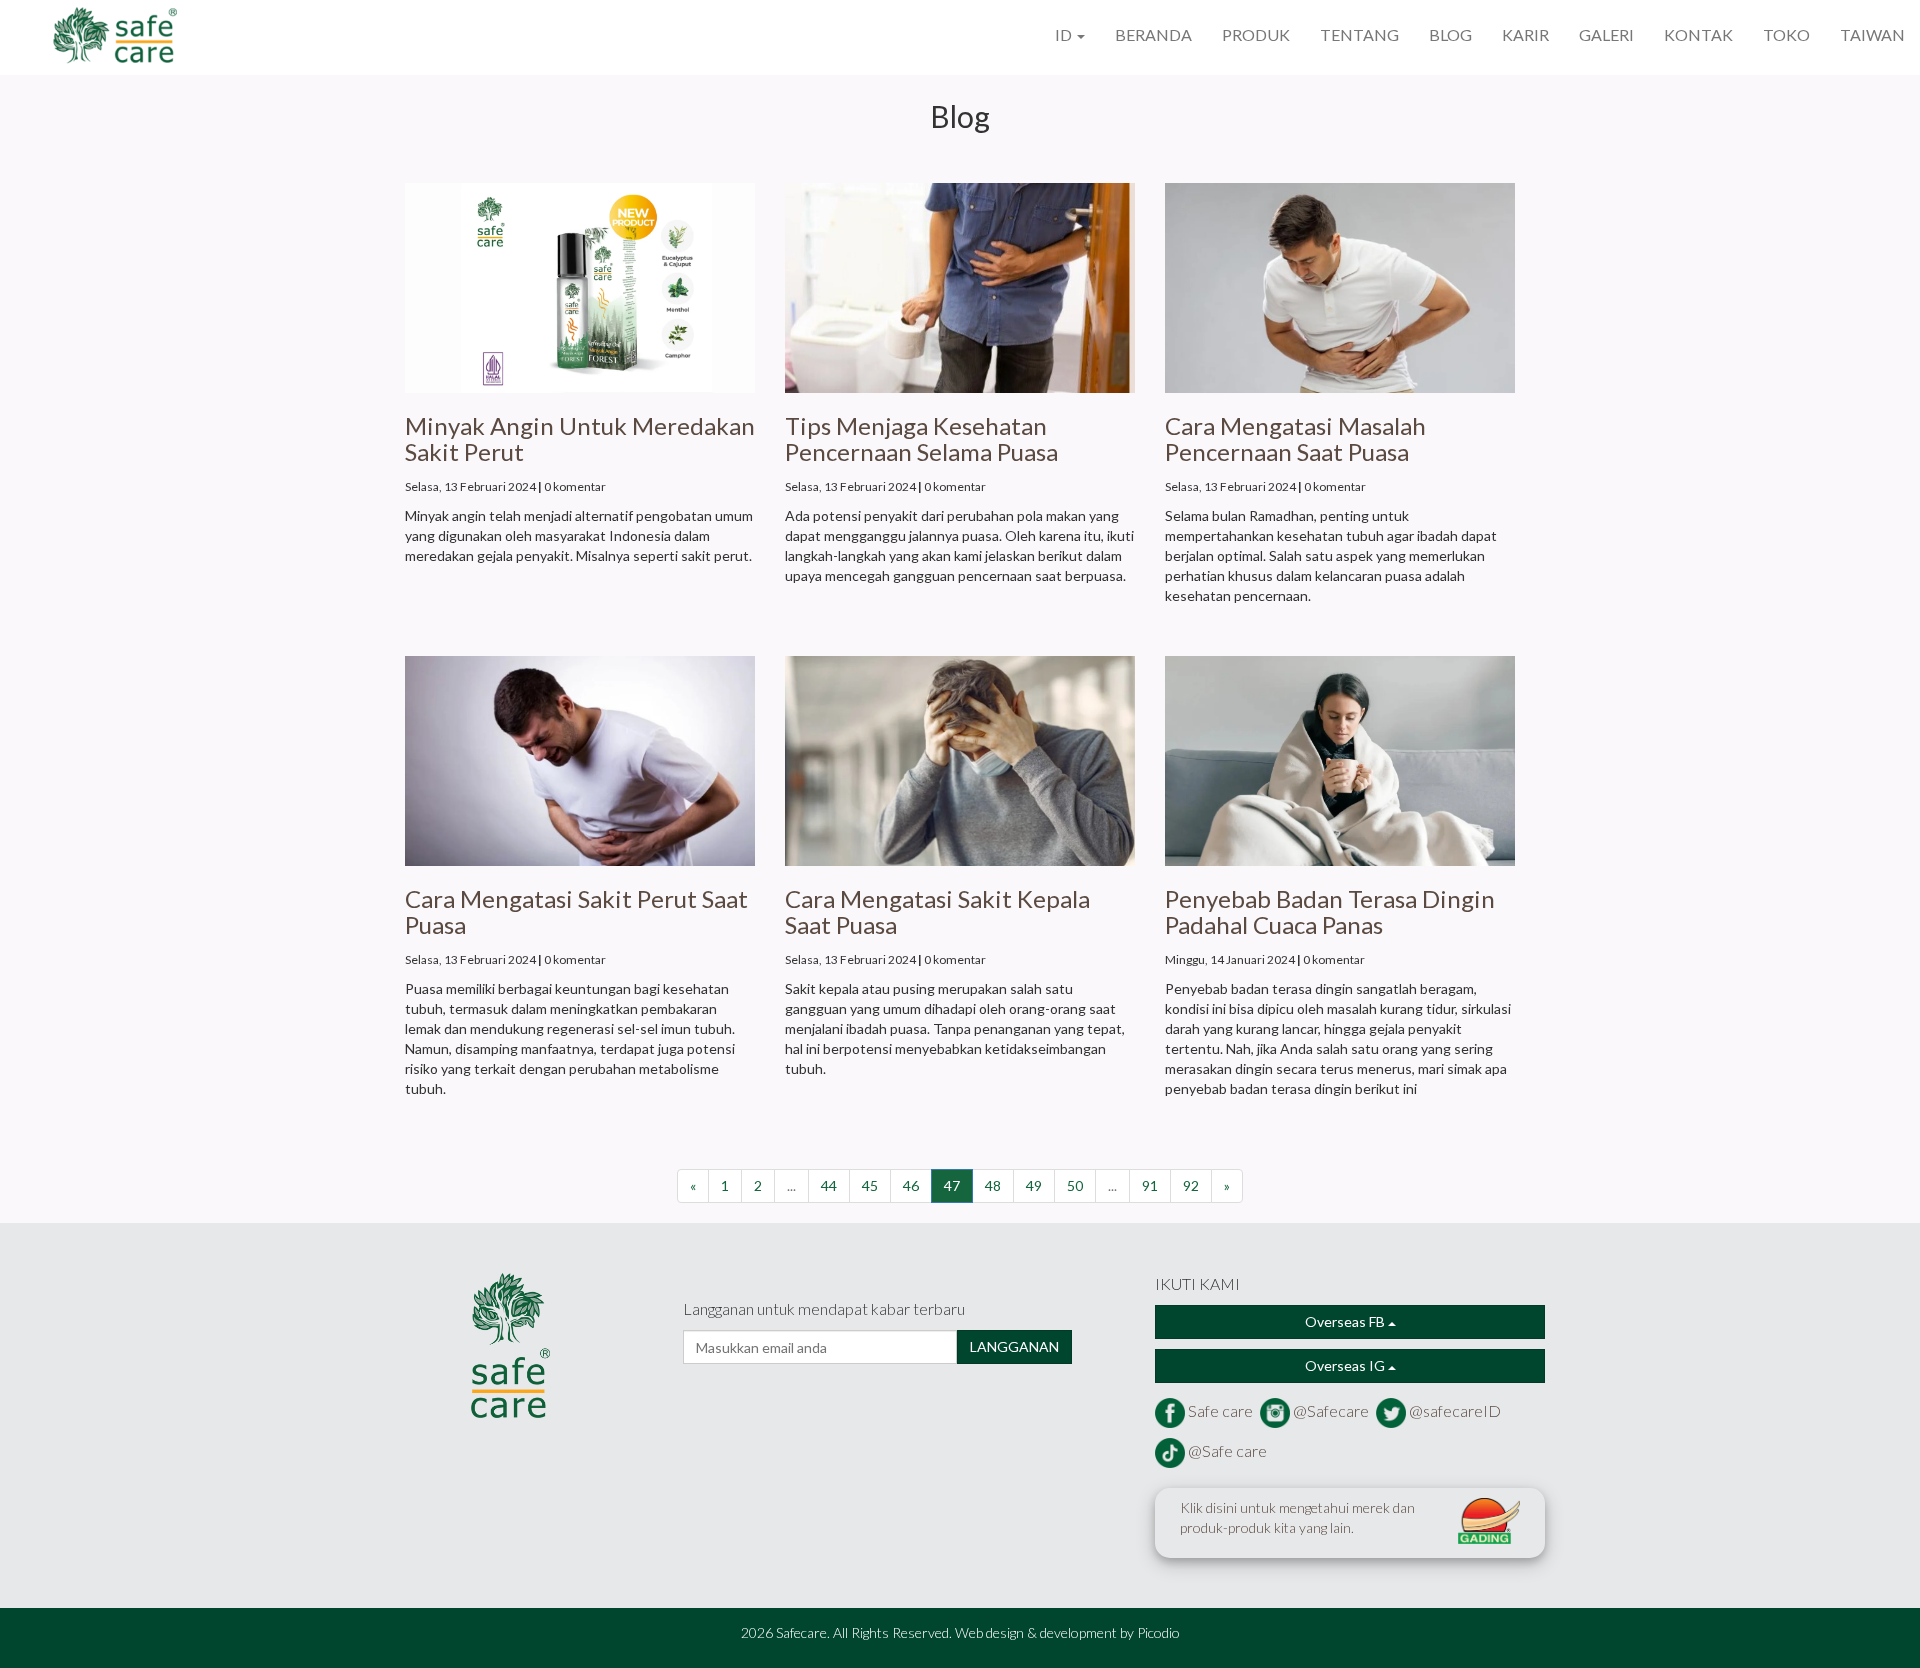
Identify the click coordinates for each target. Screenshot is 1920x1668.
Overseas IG (1346, 1365)
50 (1075, 1185)
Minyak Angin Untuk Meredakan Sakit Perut (580, 438)
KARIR (1525, 34)
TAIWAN (1872, 34)
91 (1150, 1185)
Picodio (1158, 1632)
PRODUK (1256, 34)
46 (911, 1185)
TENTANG (1359, 34)
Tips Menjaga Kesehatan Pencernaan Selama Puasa (921, 438)
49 (1034, 1185)
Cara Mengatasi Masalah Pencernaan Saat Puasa (1295, 438)
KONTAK (1698, 34)
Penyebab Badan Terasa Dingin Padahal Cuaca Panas (1330, 911)
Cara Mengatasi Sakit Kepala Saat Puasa (937, 911)
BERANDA (1153, 34)
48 (993, 1185)
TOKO (1786, 34)
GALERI (1606, 34)
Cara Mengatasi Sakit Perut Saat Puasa (576, 911)
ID (1065, 34)
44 (829, 1185)
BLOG (1450, 34)
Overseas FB (1346, 1321)
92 (1191, 1185)
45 (870, 1185)
